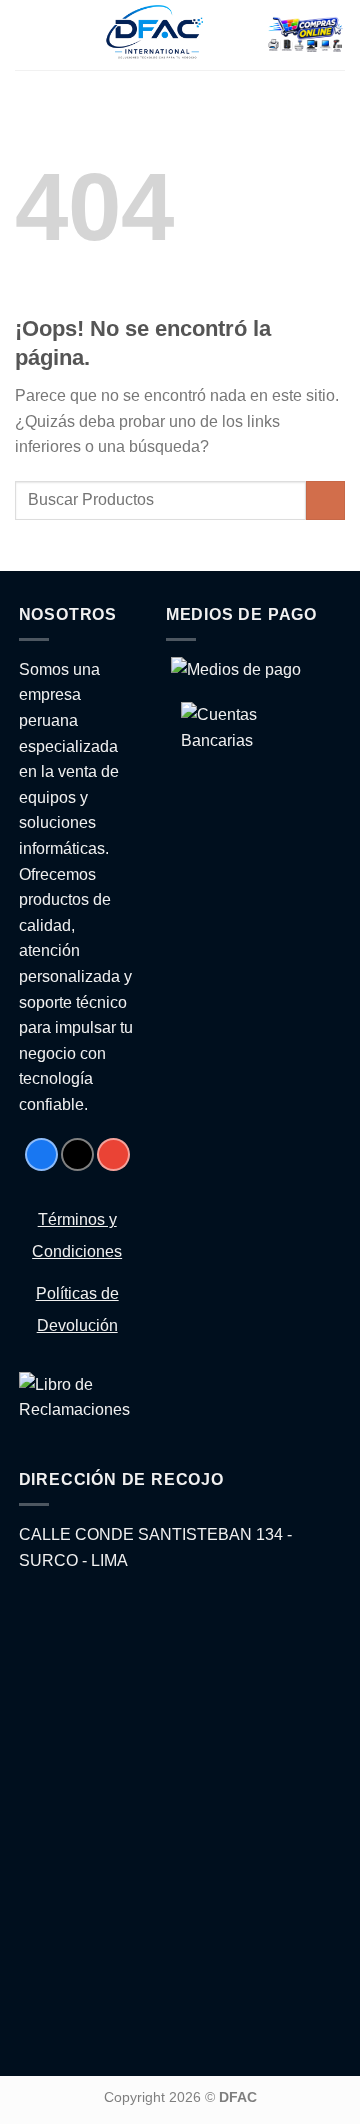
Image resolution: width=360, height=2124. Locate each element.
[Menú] (30, 35)
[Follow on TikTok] (77, 1154)
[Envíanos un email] (113, 1154)
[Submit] (325, 500)
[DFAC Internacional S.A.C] (155, 35)
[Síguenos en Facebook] (41, 1154)
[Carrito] (305, 35)
